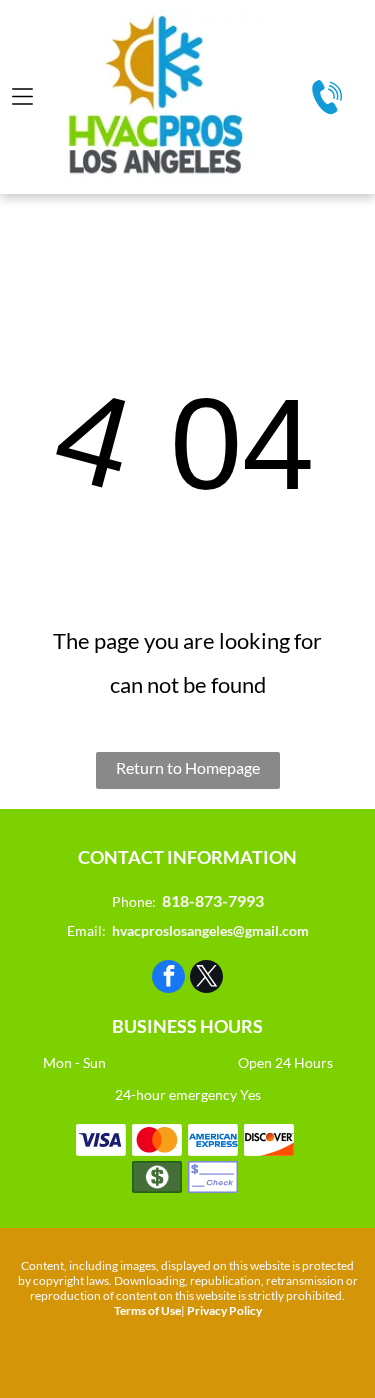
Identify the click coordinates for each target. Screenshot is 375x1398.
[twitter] (206, 979)
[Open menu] (22, 96)
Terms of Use (147, 1310)
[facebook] (168, 979)
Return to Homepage (188, 767)
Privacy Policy (224, 1310)
